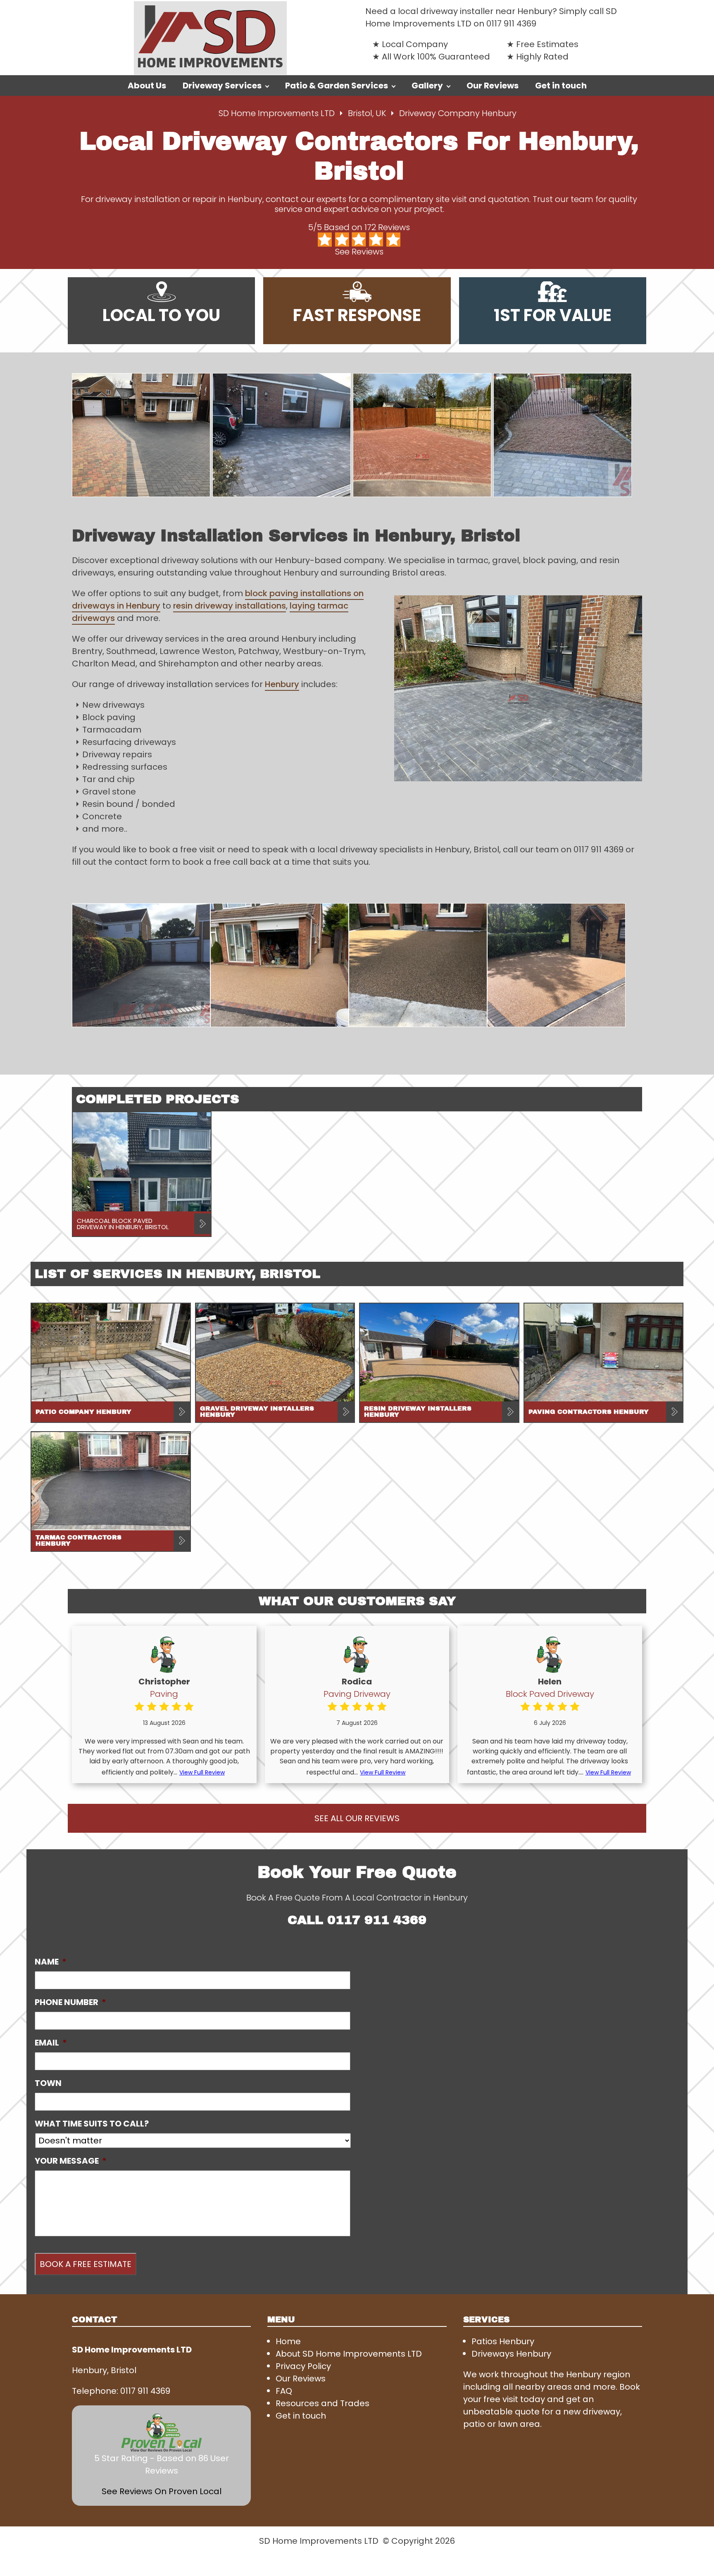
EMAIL (51, 2043)
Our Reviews (493, 86)
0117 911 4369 (511, 24)
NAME (51, 1962)
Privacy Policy (303, 2366)
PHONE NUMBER (70, 2002)
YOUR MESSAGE (71, 2161)
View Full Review (202, 1772)
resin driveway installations (230, 606)
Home (288, 2341)
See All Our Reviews (357, 1818)
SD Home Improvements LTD (277, 113)
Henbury (282, 684)
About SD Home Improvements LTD (349, 2354)
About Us (147, 86)
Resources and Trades (322, 2403)
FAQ (284, 2391)
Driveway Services (222, 86)
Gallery (427, 86)
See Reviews (359, 252)
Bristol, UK (367, 113)
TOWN (48, 2083)
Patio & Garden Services (337, 86)
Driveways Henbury (511, 2354)
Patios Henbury (503, 2341)
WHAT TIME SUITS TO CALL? (92, 2124)
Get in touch (561, 86)
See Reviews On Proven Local (162, 2491)
